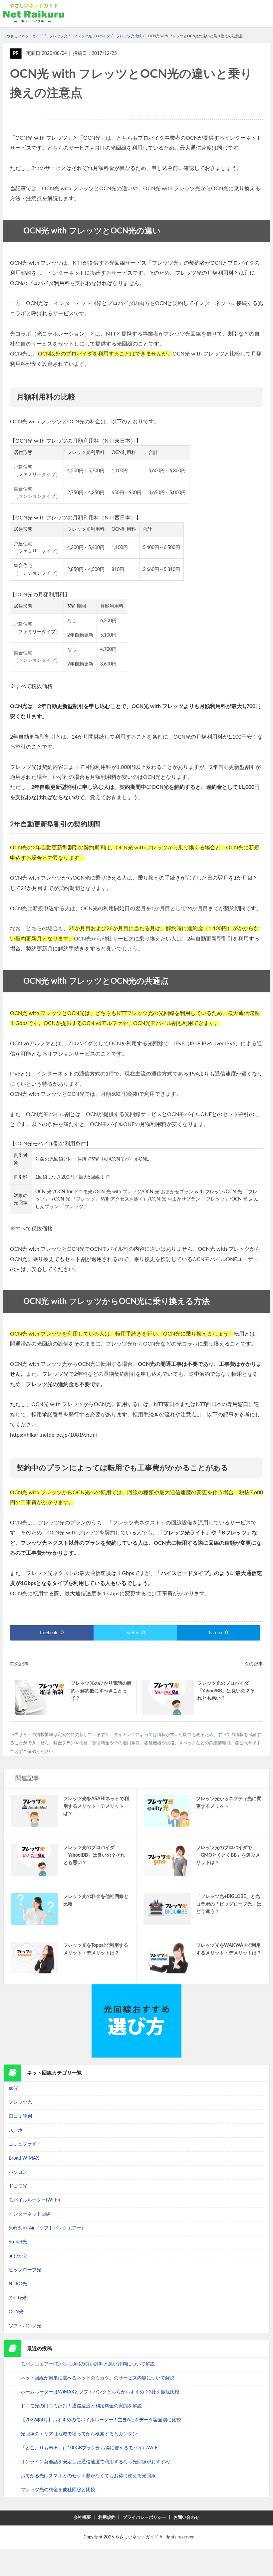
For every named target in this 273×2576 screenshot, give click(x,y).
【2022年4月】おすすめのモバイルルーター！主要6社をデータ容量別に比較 (101, 2420)
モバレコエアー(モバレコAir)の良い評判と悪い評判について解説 (88, 2364)
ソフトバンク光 (25, 2326)
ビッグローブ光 (25, 2270)
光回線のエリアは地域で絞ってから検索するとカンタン (79, 2434)
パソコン (18, 2172)
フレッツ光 (20, 2102)
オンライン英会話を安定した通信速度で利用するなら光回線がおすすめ (95, 2462)
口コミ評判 (20, 2116)
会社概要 (82, 2518)
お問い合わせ (186, 2518)
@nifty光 (18, 2298)
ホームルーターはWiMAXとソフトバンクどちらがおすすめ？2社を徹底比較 (100, 2392)
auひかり (18, 2256)
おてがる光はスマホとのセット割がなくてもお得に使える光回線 (88, 2476)
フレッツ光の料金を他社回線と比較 (58, 2490)
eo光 (13, 2088)
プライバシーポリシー (144, 2518)
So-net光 (18, 2242)
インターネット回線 (30, 2214)
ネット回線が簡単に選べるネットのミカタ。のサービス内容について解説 (98, 2378)
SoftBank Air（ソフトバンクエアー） (47, 2228)
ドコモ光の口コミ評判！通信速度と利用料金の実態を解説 (81, 2406)
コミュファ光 (23, 2144)
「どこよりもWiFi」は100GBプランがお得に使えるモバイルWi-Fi (90, 2448)
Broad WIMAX (24, 2158)
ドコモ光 (18, 2186)
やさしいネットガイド (137, 2537)
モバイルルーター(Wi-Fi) (34, 2200)
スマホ (16, 2130)
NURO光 (18, 2284)
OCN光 (16, 2312)
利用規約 (107, 2518)
